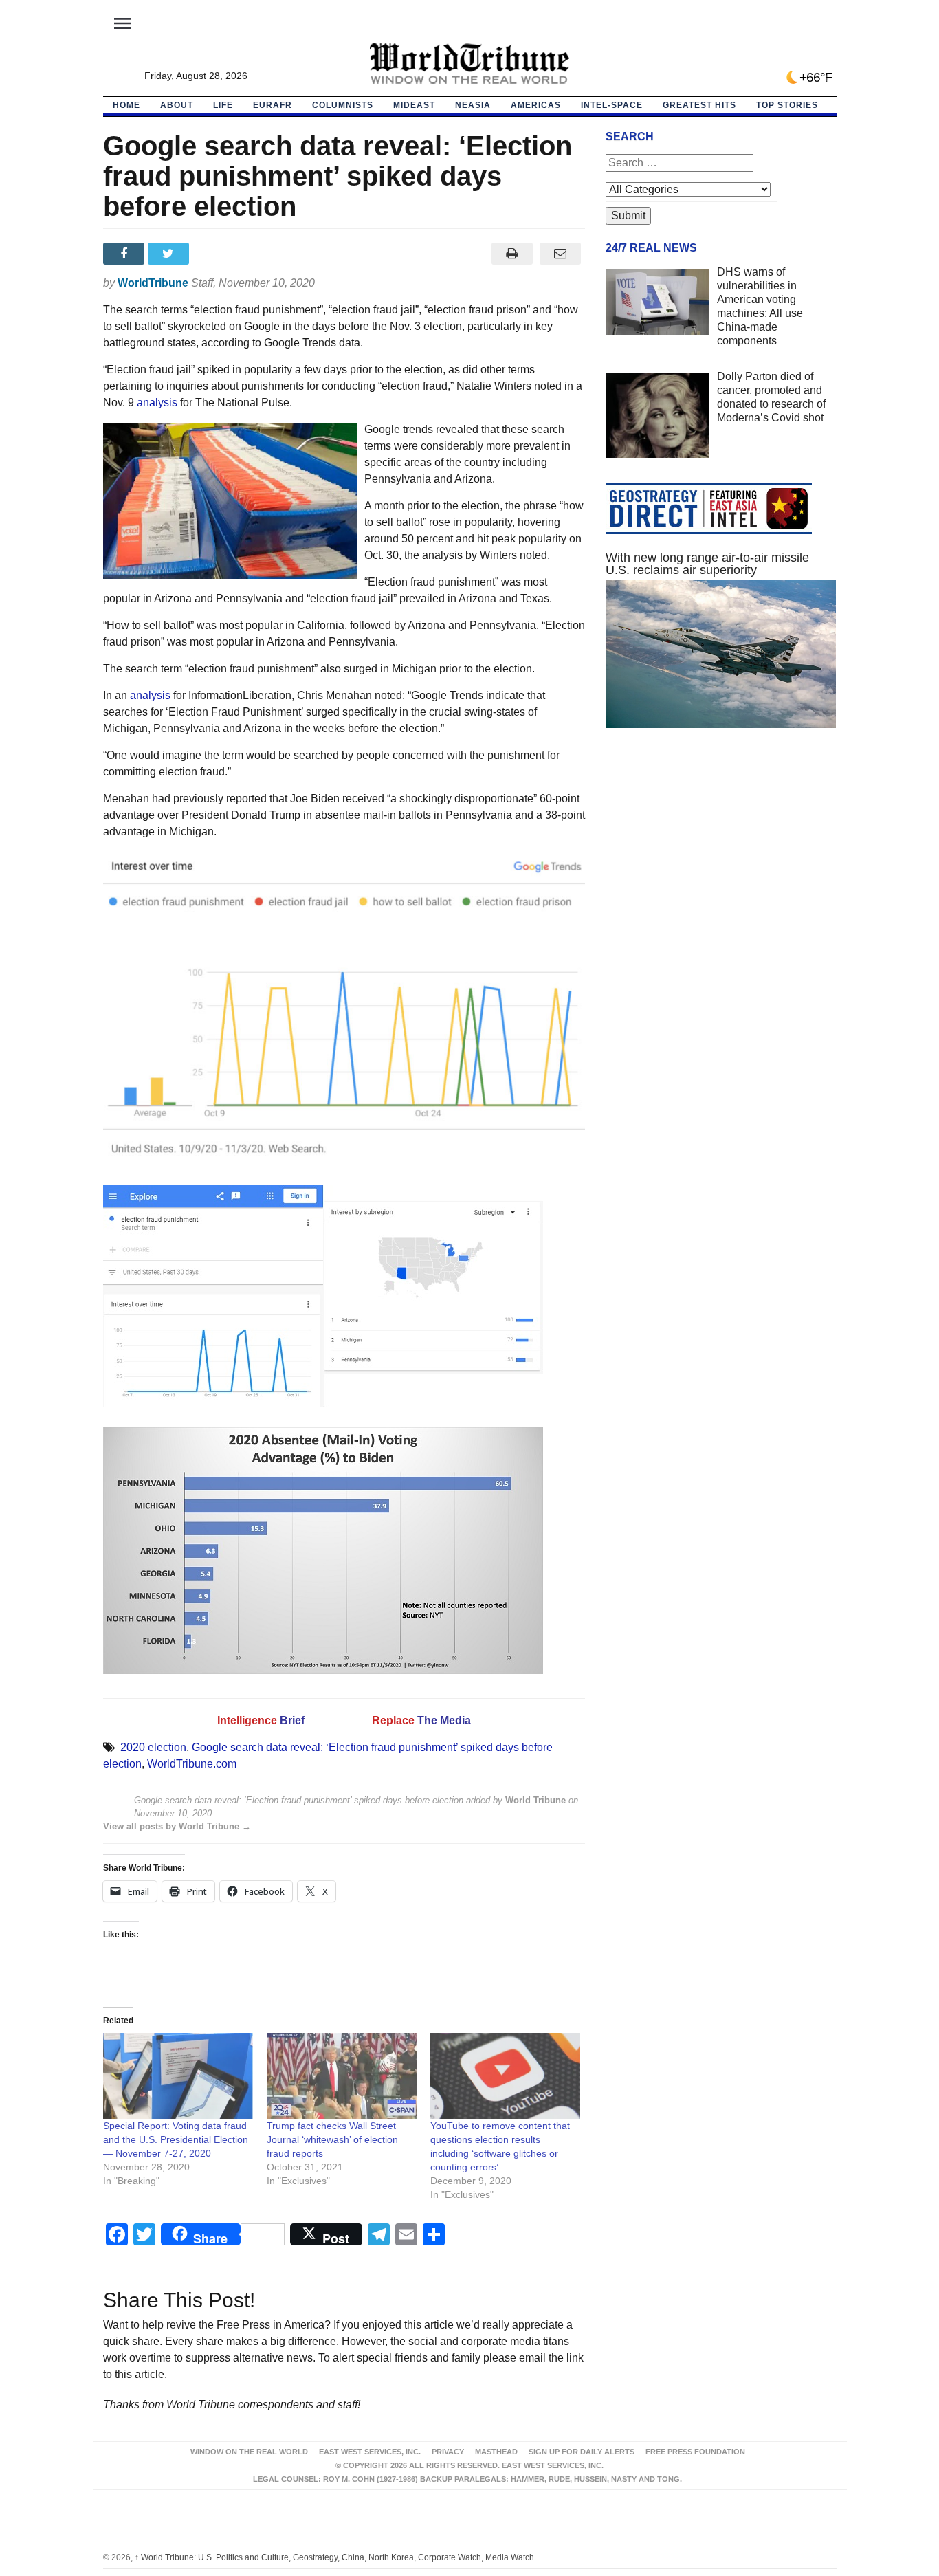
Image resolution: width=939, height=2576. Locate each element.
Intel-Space (612, 105)
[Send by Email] (561, 254)
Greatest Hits (699, 105)
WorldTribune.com (192, 1764)
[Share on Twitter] (170, 254)
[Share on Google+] (215, 254)
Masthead (496, 2452)
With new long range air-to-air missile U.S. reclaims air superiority (707, 564)
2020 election (153, 1747)
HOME (126, 105)
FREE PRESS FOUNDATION (695, 2452)
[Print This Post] (512, 254)
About (177, 105)
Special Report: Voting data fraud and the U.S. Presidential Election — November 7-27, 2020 (176, 2139)
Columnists (343, 105)
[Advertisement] (721, 869)
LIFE (223, 105)
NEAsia (473, 105)
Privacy (448, 2452)
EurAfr (273, 105)
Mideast (414, 105)
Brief (294, 1720)
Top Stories (787, 105)
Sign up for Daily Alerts (582, 2452)
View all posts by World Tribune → (177, 1826)
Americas (536, 105)
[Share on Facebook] (125, 254)
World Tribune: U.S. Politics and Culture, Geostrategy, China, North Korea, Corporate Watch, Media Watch (334, 2557)
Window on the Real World (249, 2452)
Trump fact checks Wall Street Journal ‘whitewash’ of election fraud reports (332, 2139)
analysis (157, 403)
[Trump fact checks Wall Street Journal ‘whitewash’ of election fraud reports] (342, 2076)
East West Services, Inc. (370, 2452)
